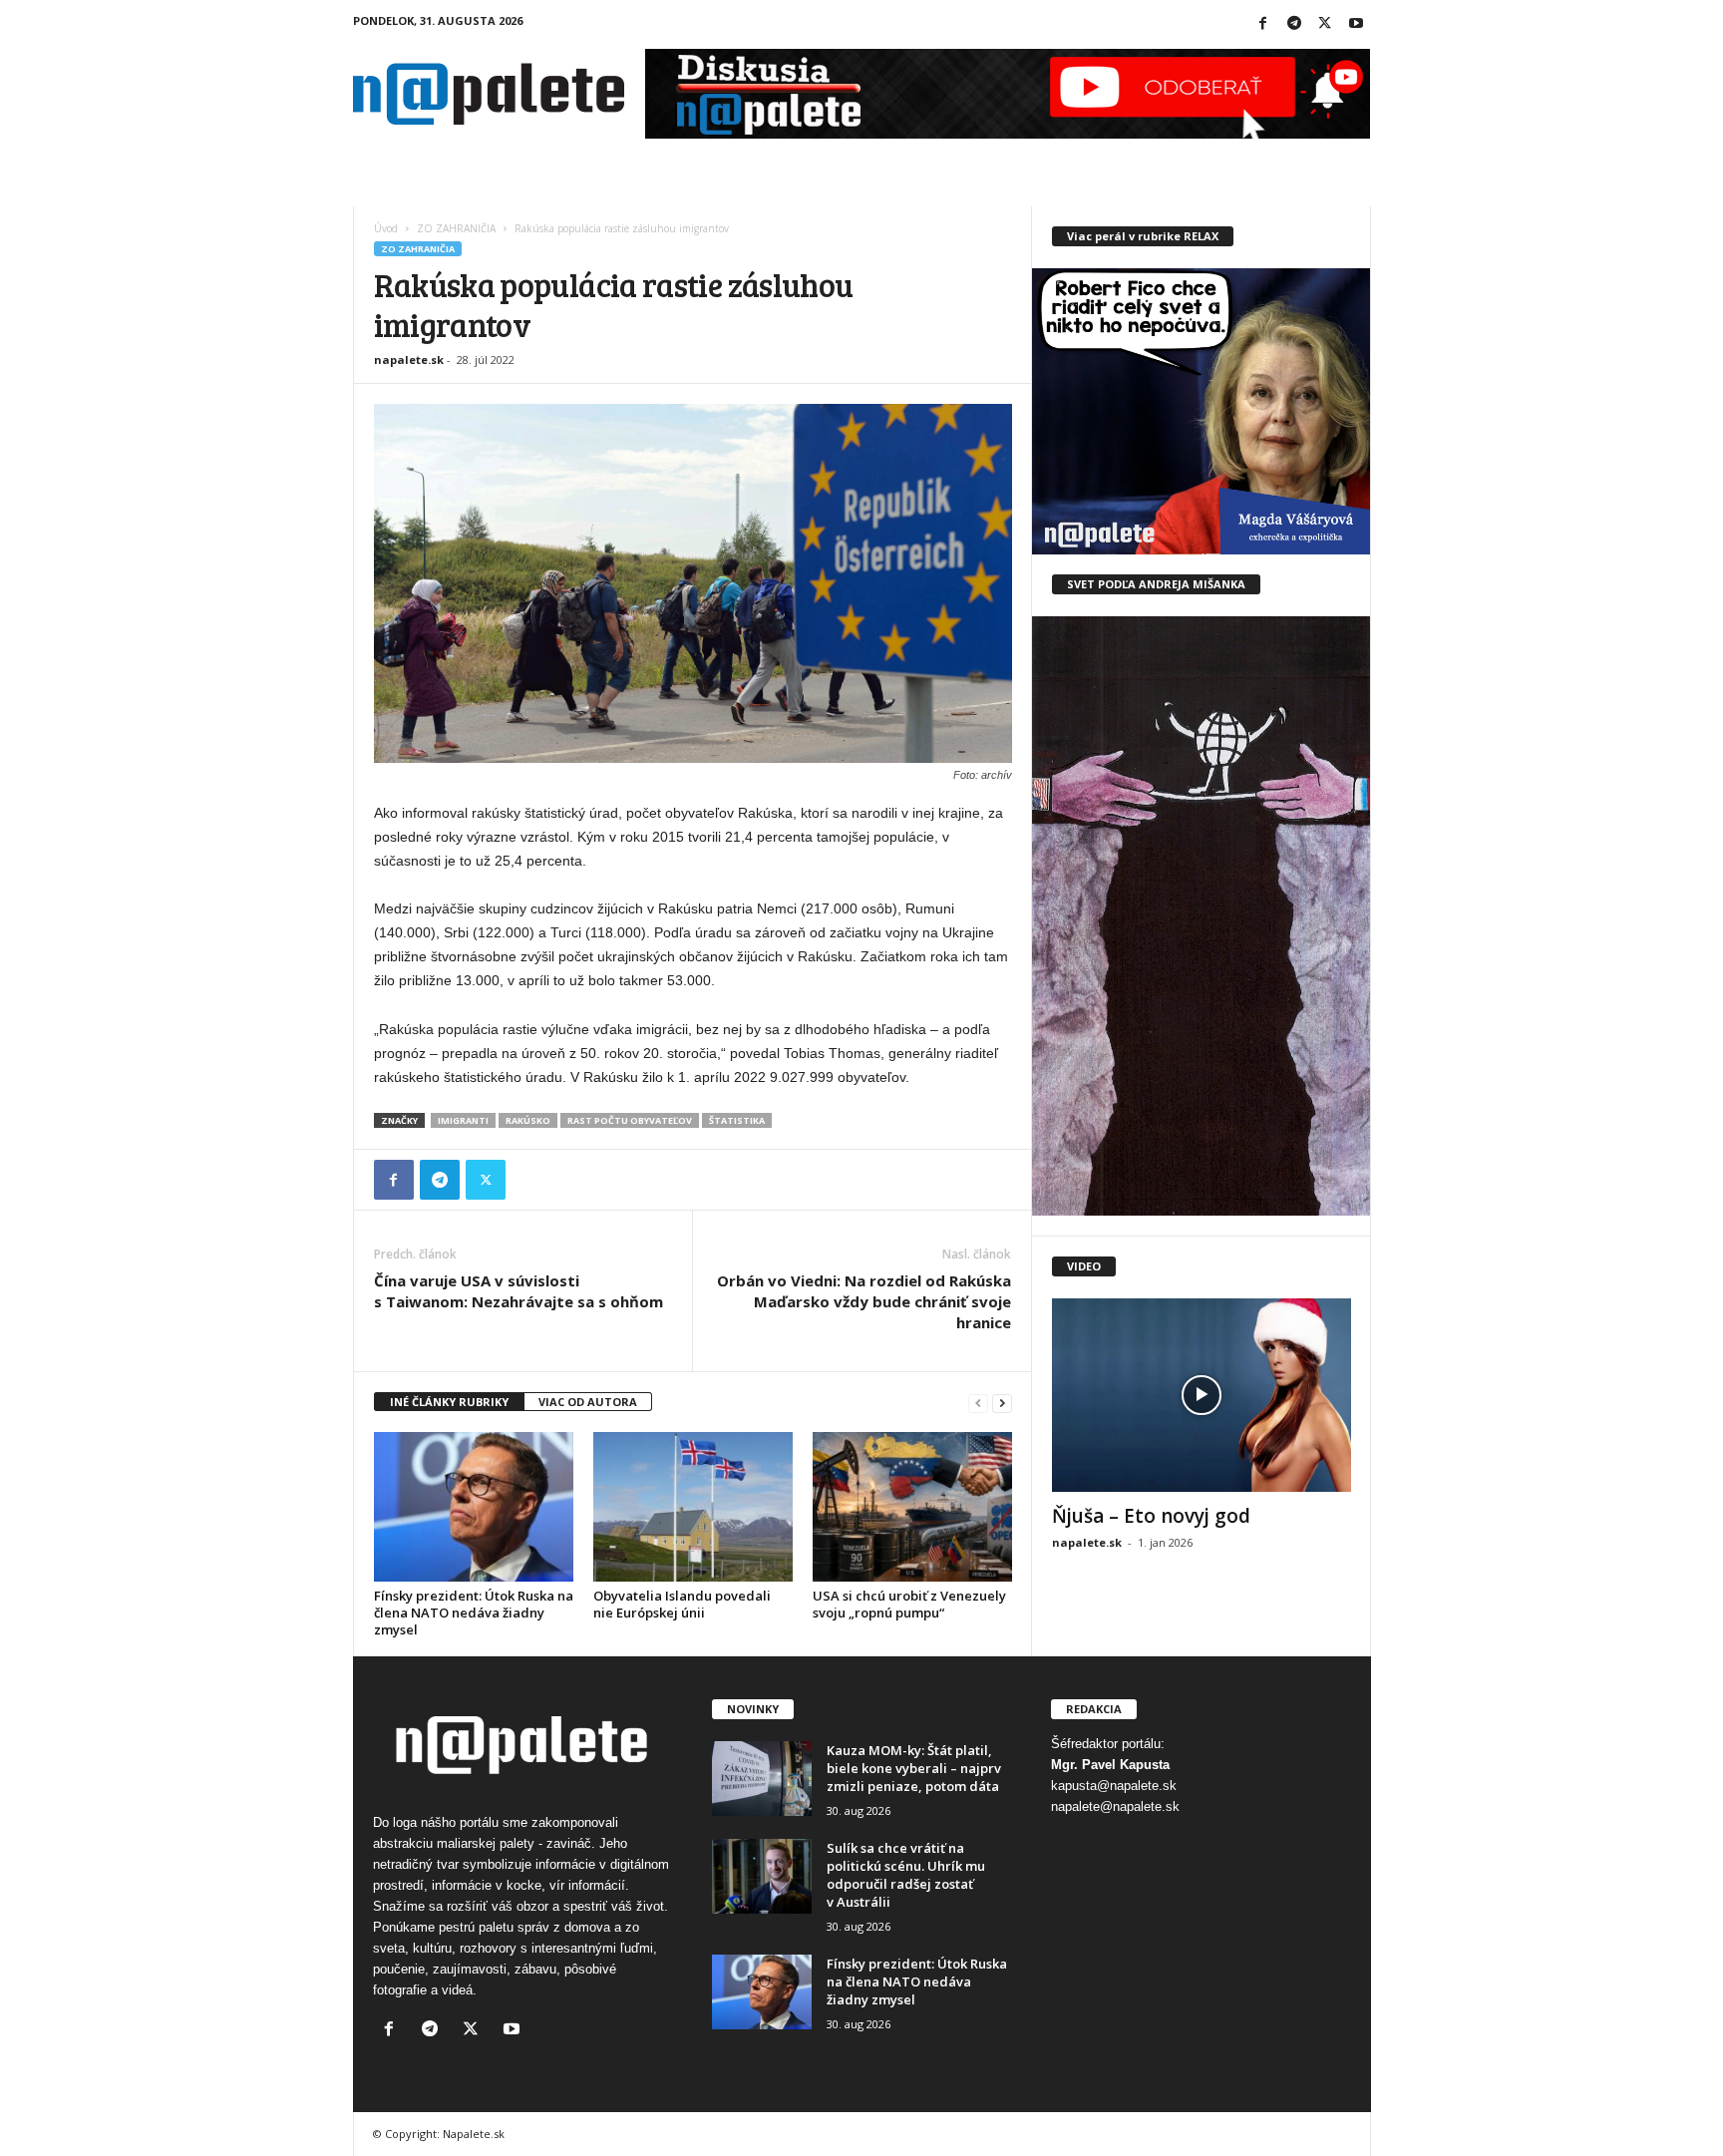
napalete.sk (409, 359)
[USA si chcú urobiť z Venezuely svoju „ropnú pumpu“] (912, 1507)
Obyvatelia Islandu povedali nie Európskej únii (682, 1604)
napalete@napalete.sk (1115, 1806)
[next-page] (1002, 1403)
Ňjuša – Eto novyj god (1151, 1516)
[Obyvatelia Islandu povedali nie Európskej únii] (693, 1507)
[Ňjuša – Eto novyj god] (1202, 1395)
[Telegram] (1294, 24)
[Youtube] (1356, 24)
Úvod (386, 228)
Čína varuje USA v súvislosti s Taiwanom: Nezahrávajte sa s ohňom (518, 1291)
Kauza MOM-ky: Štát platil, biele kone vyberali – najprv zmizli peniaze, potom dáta (914, 1768)
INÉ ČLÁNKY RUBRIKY (449, 1402)
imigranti (463, 1120)
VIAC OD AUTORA (588, 1402)
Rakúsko (528, 1120)
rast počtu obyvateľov (630, 1120)
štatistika (737, 1120)
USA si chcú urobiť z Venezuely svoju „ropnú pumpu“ (909, 1604)
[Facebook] (1263, 24)
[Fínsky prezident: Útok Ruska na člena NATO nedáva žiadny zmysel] (474, 1507)
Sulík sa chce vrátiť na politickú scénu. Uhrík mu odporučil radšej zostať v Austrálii (906, 1875)
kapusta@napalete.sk (1114, 1786)
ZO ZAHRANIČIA (456, 228)
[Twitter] (1325, 24)
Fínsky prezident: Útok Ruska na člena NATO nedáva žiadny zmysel (474, 1613)
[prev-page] (978, 1403)
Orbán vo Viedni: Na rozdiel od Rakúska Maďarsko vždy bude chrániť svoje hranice (864, 1301)
